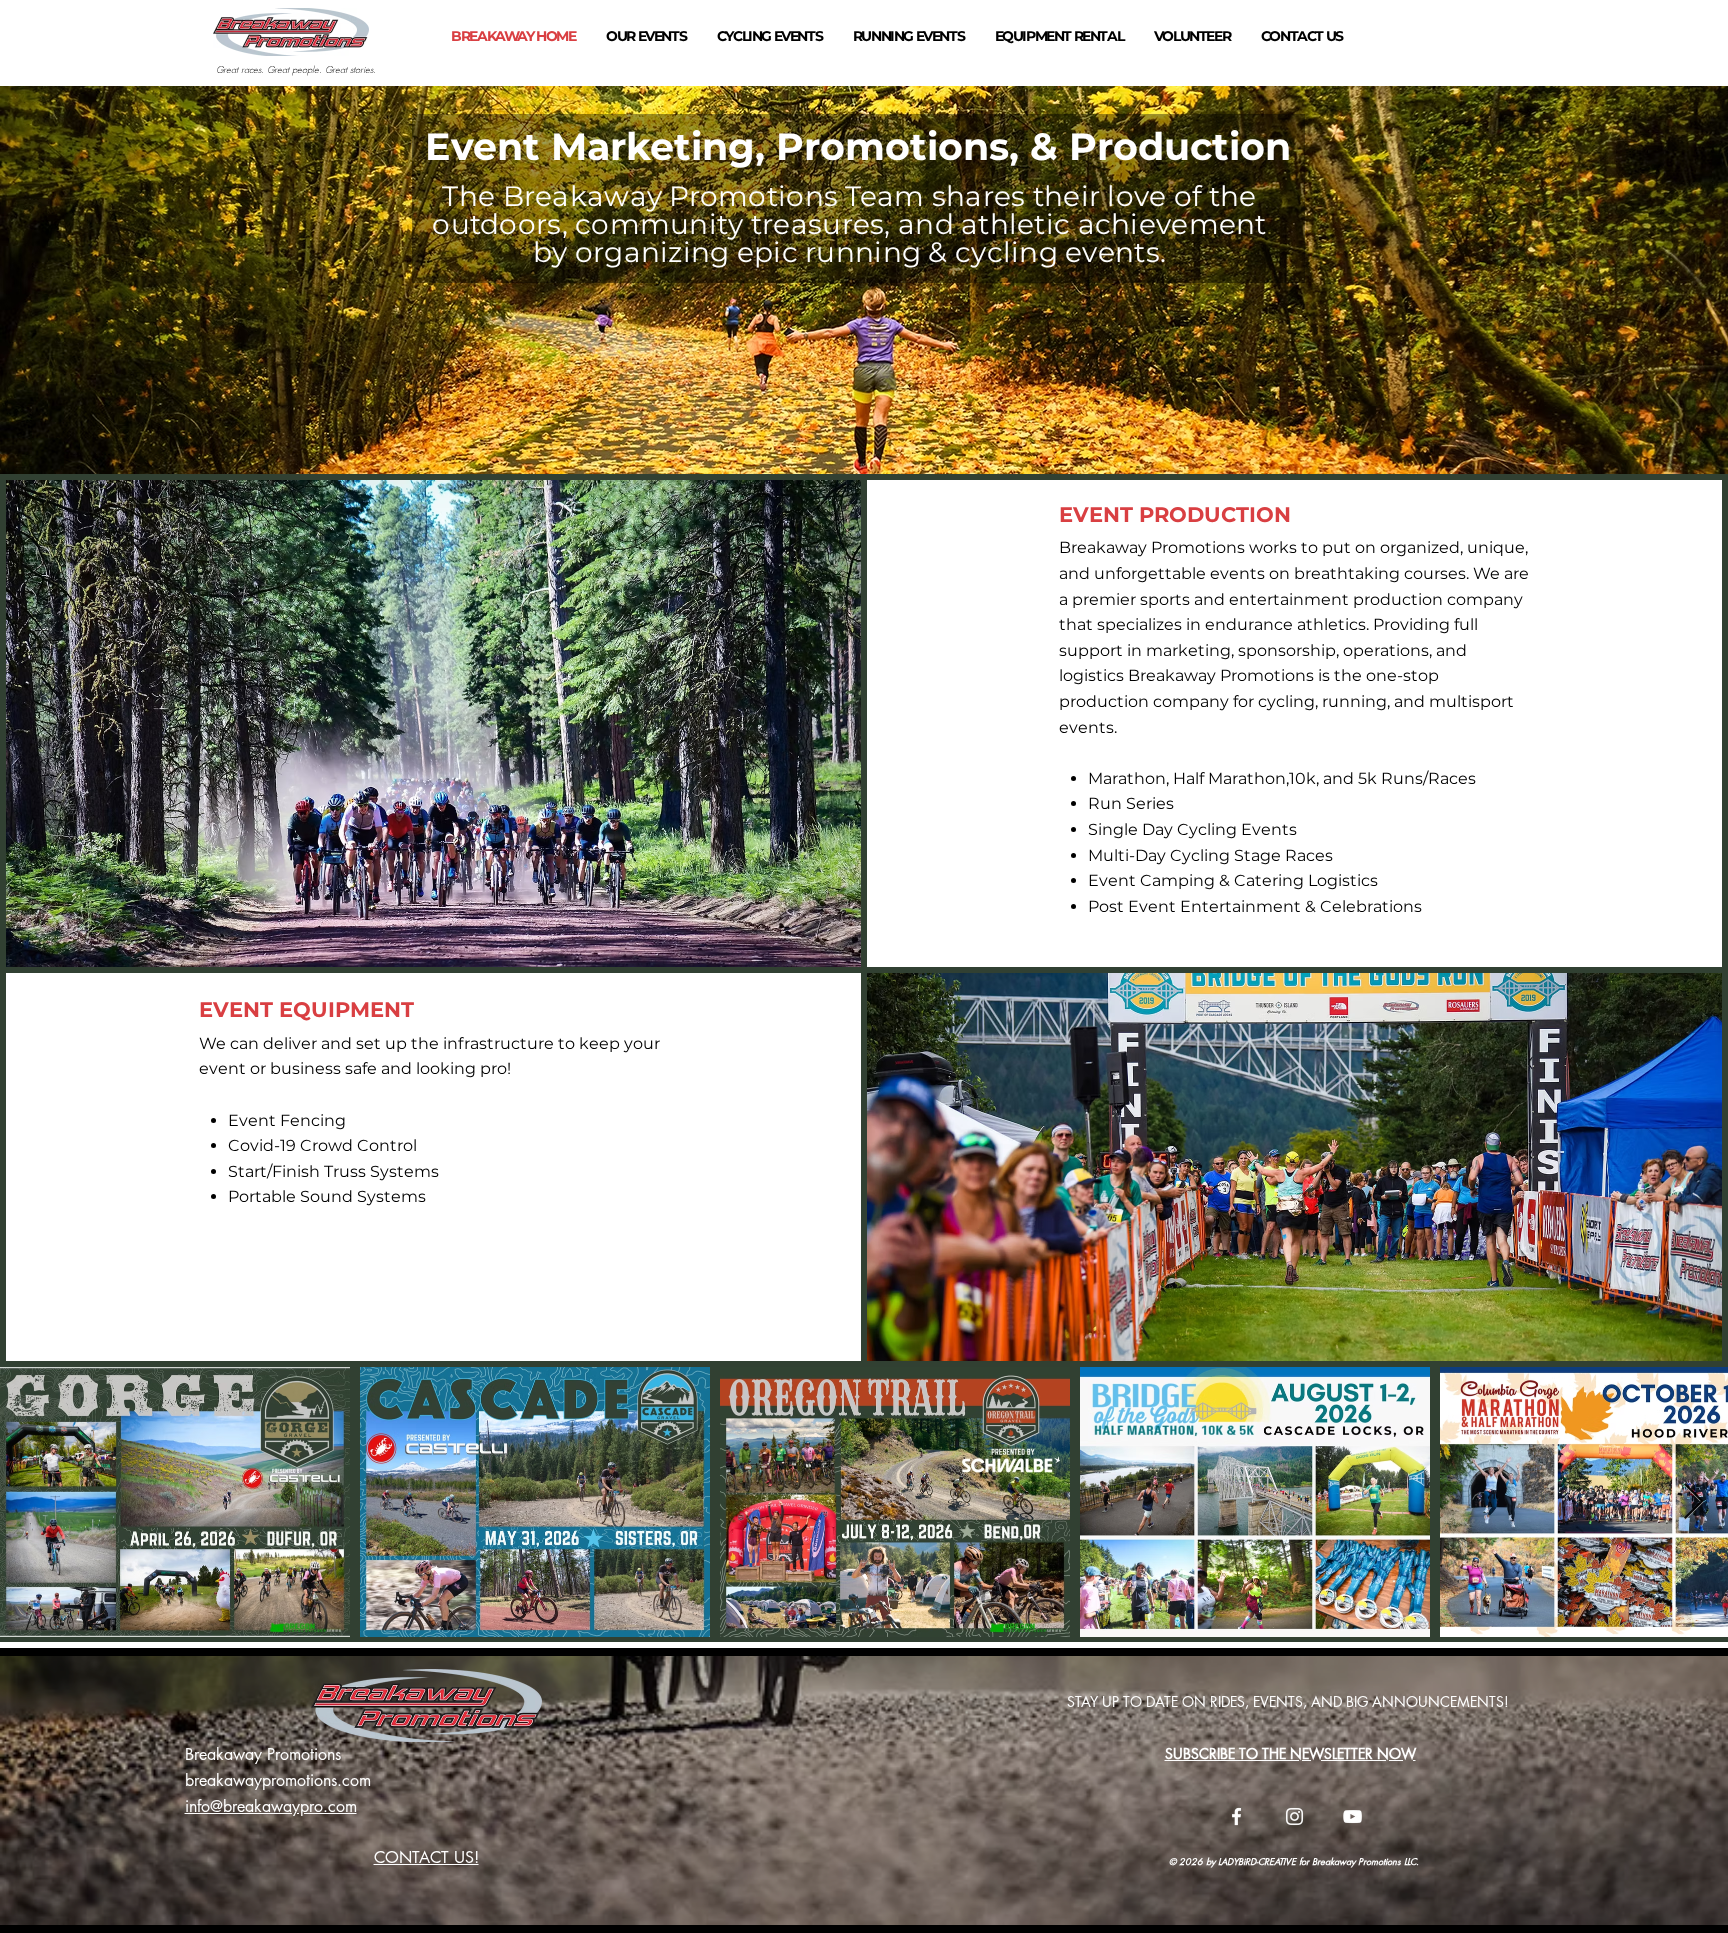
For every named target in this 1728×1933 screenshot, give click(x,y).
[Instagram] (1294, 1816)
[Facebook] (1236, 1816)
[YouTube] (1352, 1816)
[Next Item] (1693, 1502)
